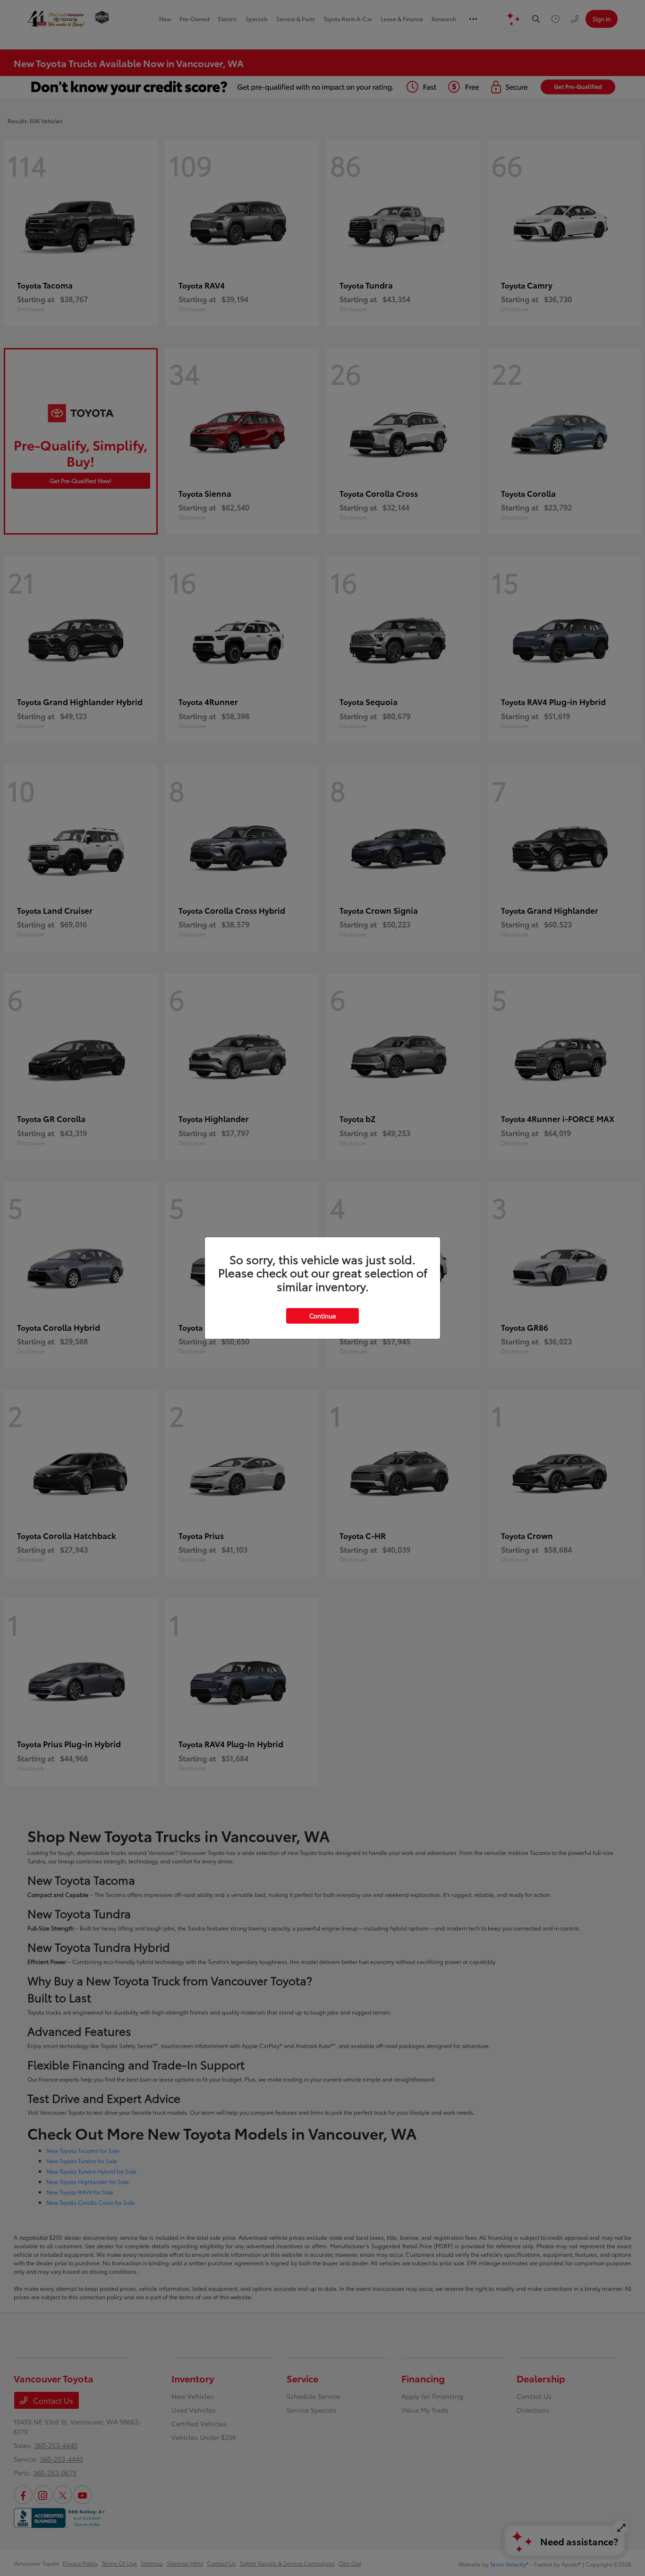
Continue (322, 1316)
